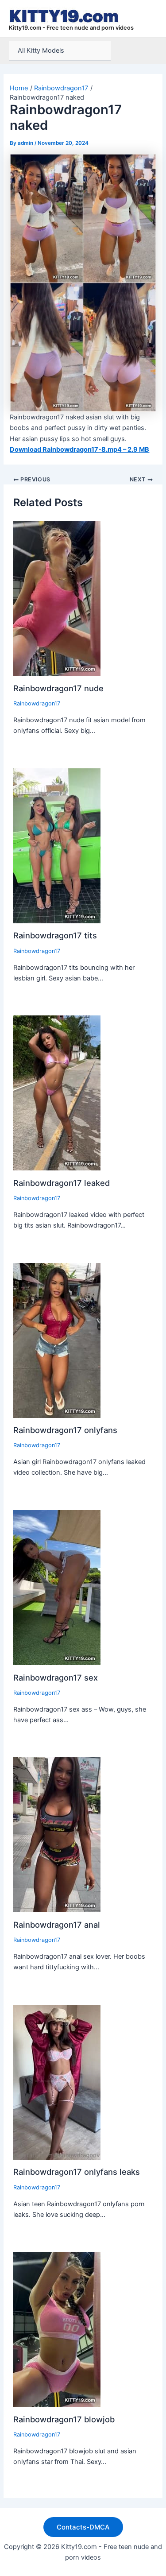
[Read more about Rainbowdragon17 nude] (57, 598)
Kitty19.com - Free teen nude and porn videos (71, 28)
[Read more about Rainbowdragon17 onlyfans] (57, 1340)
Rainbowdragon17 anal (57, 1925)
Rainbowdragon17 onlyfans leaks (77, 2172)
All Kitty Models (41, 50)
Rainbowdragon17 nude (58, 688)
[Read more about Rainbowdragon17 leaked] (57, 1092)
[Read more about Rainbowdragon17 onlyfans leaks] (57, 2082)
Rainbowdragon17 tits (55, 935)
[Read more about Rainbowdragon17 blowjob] (57, 2329)
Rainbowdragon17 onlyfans (65, 1430)
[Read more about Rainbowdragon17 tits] (57, 845)
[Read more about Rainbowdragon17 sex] (57, 1587)
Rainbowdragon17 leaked (62, 1183)
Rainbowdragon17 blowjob (64, 2419)
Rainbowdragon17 (37, 703)
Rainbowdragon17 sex (56, 1677)
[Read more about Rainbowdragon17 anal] (57, 1834)
